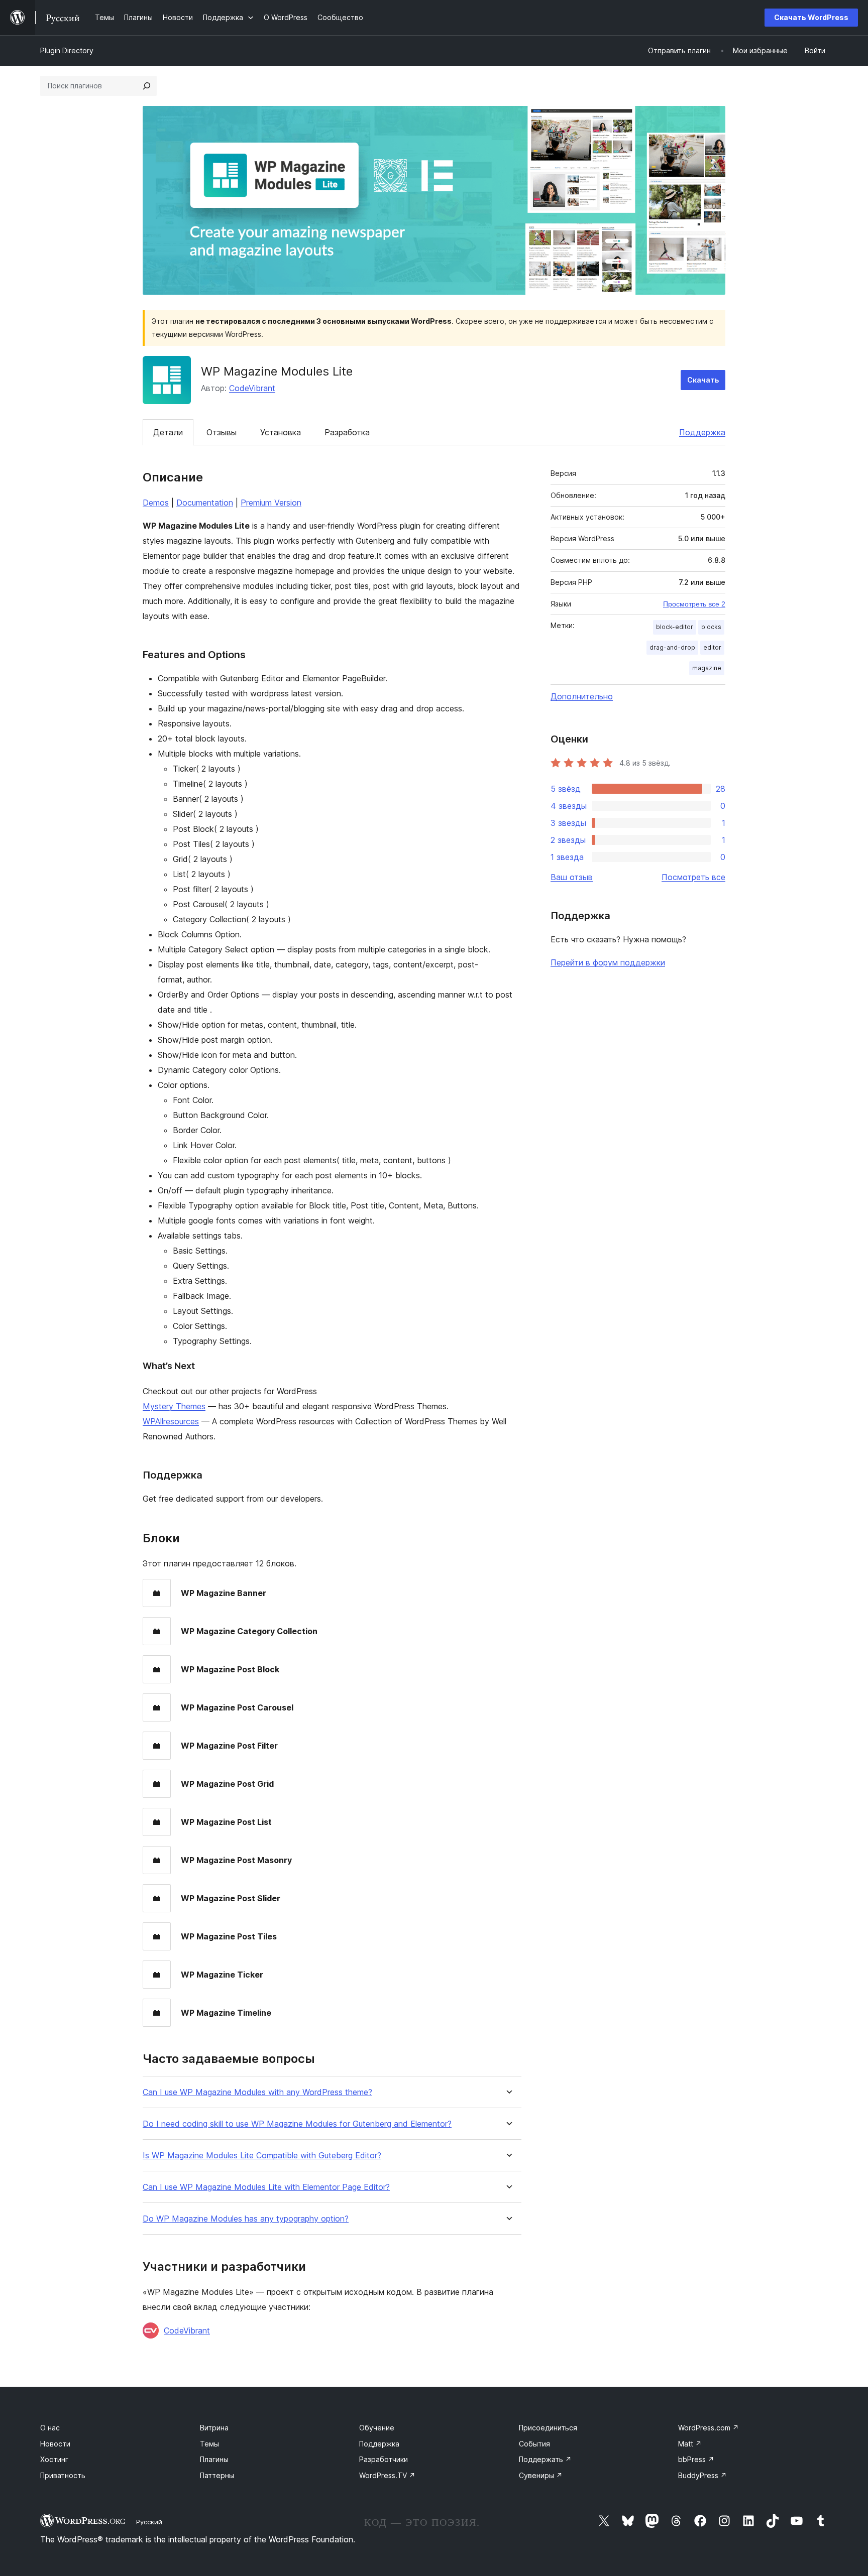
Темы (209, 2444)
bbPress (696, 2459)
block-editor (675, 627)
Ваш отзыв (572, 877)
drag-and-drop (672, 647)
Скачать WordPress (811, 17)
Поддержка (702, 432)
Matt (690, 2444)
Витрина (214, 2428)
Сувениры (541, 2475)
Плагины (214, 2459)
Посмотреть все (693, 877)
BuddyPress (702, 2475)
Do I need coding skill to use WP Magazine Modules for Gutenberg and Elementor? (297, 2124)
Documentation (205, 503)
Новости (55, 2444)
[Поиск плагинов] (147, 86)
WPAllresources (171, 1421)
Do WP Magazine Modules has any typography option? (246, 2219)
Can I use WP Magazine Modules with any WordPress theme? (257, 2092)
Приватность (63, 2475)
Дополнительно (582, 696)
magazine (707, 668)
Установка (281, 432)
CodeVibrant (252, 388)
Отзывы (222, 432)
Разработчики (384, 2459)
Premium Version (271, 503)
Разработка (347, 432)
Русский (149, 2522)
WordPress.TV (387, 2475)
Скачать (703, 380)
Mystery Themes (174, 1406)
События (534, 2444)
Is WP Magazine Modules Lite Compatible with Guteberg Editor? (262, 2156)
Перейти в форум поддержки (608, 962)
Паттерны (217, 2475)
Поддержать (545, 2459)
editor (712, 647)
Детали (168, 432)
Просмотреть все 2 (694, 604)
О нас (50, 2428)
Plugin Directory (67, 50)
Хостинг (54, 2459)
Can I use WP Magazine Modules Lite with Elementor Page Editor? (266, 2187)
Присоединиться (548, 2428)
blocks (711, 627)
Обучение (377, 2428)
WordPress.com (709, 2428)
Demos (156, 503)
